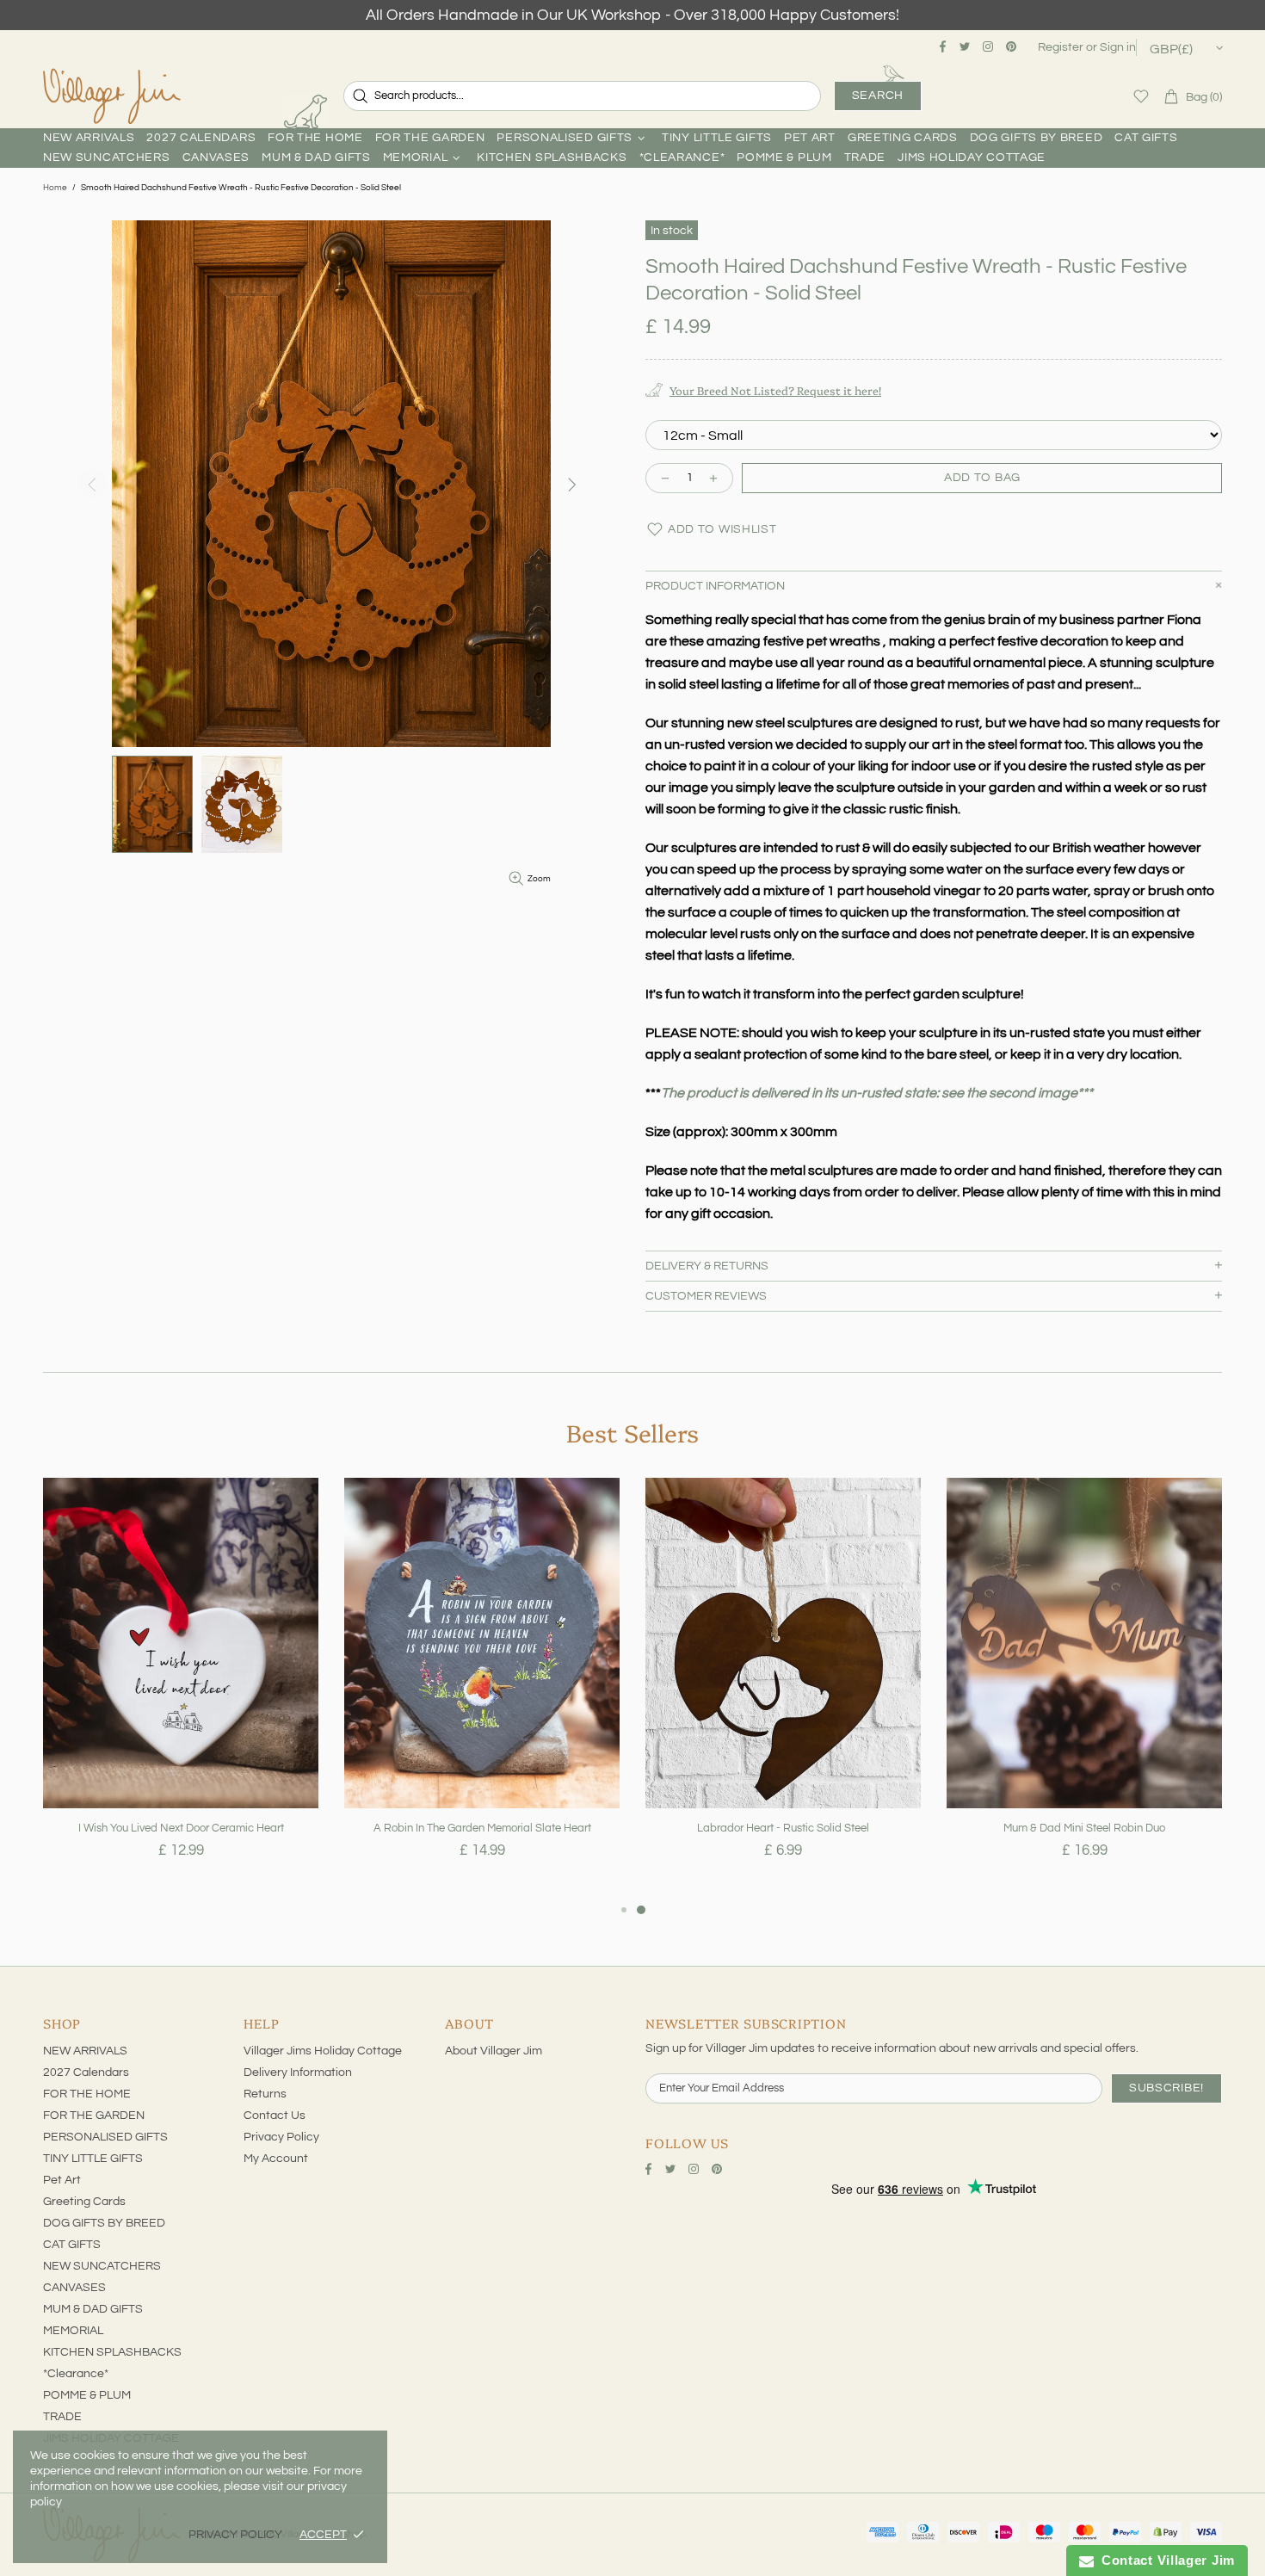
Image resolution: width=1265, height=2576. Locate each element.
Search (878, 96)
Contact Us (275, 2116)
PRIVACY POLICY (235, 2535)
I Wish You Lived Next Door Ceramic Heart (181, 1828)
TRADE (62, 2417)
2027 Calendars (86, 2073)
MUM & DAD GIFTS (93, 2309)
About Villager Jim (494, 2051)
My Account (276, 2159)
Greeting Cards (84, 2202)
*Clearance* (76, 2374)
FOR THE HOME (87, 2094)
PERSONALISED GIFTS (105, 2137)
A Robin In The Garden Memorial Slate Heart (482, 1828)
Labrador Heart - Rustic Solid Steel (783, 1828)
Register (1061, 47)
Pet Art (62, 2180)
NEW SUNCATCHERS (102, 2266)
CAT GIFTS (72, 2245)
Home (55, 188)
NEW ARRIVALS (85, 2051)
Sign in (1118, 47)
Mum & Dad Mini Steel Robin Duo (1084, 1828)
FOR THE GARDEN (94, 2116)
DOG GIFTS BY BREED (104, 2223)
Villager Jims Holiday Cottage (323, 2051)
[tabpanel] (181, 1689)
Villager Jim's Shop (112, 96)
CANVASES (74, 2288)
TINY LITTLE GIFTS (93, 2159)
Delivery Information (298, 2073)
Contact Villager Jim (1164, 2560)
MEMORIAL (73, 2331)
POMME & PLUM (87, 2395)
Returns (265, 2094)
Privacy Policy (281, 2137)
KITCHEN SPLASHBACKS (112, 2352)
